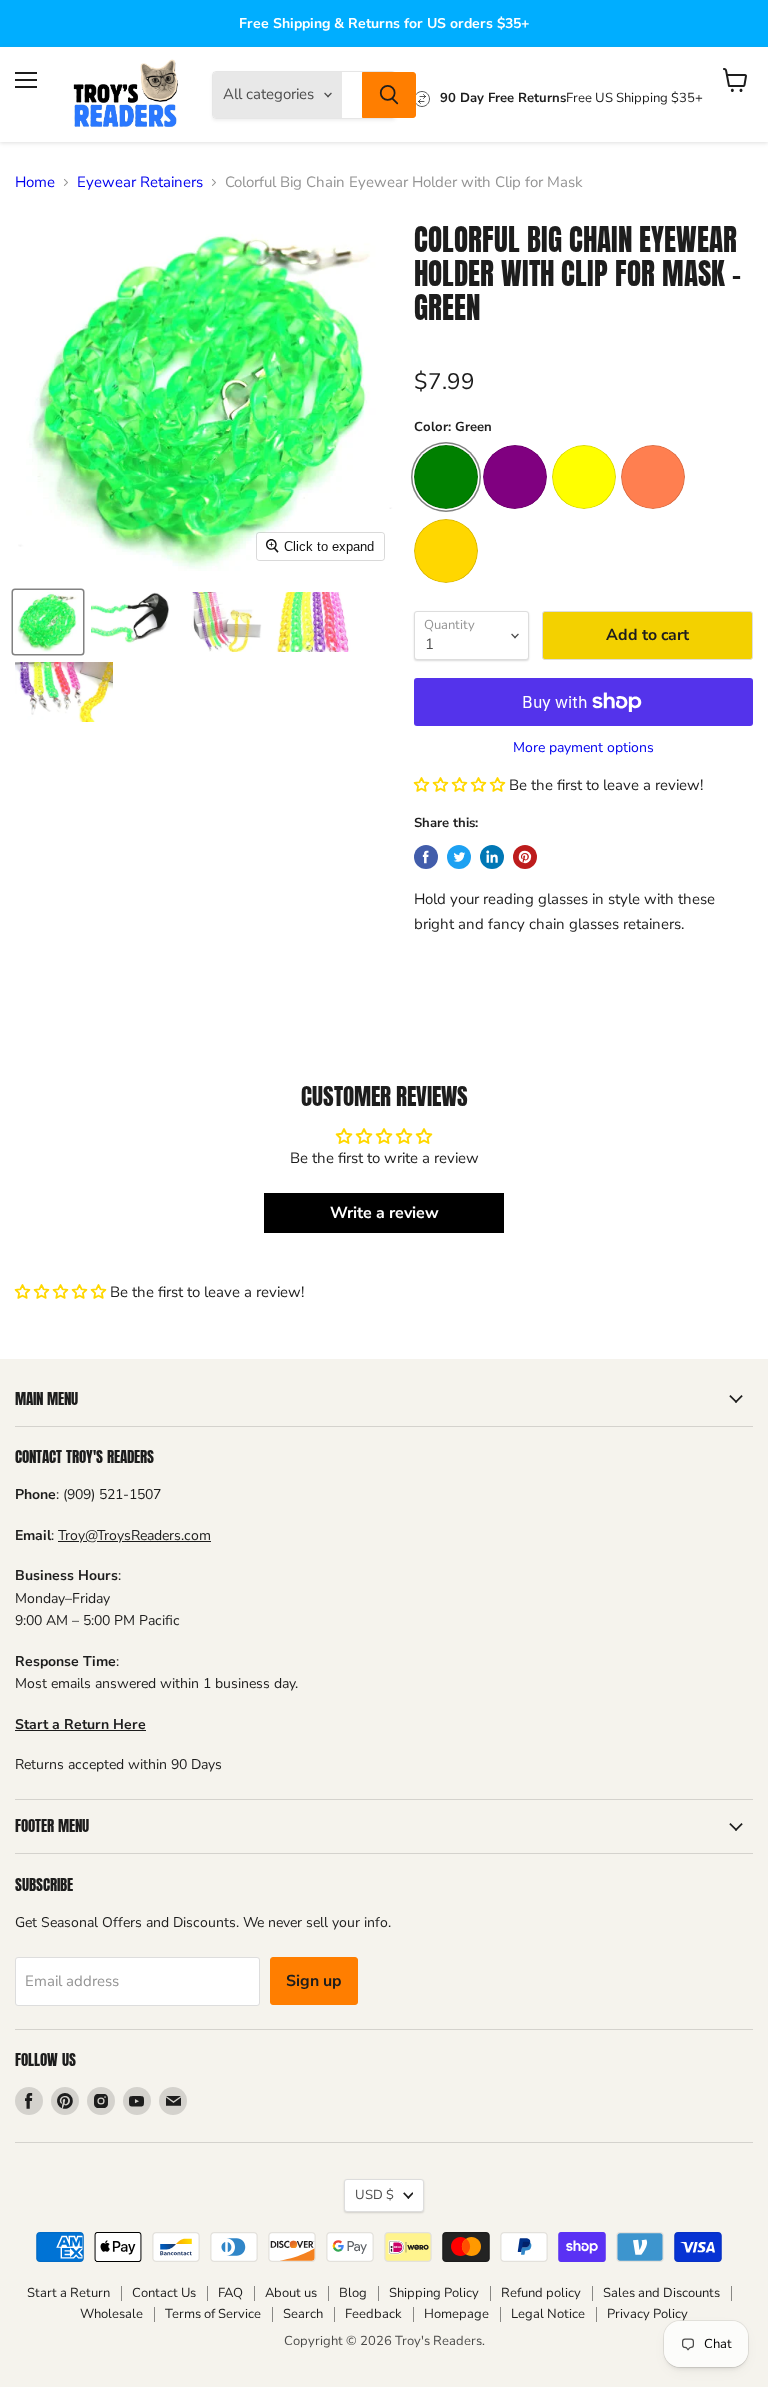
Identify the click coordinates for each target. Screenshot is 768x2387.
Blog (353, 2293)
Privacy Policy (647, 2314)
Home (35, 182)
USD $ (374, 2195)
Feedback (373, 2314)
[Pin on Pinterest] (525, 857)
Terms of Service (213, 2314)
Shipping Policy (434, 2293)
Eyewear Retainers (140, 182)
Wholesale (111, 2314)
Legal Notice (548, 2314)
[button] (459, 785)
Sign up (314, 1981)
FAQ (230, 2293)
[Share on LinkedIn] (492, 857)
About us (291, 2293)
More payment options (583, 748)
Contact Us (164, 2293)
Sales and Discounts (661, 2293)
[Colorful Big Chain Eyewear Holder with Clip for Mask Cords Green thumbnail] (48, 622)
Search (303, 2314)
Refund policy (541, 2293)
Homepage (456, 2314)
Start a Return (68, 2293)
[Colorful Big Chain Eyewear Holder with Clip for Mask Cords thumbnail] (136, 622)
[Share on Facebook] (426, 857)
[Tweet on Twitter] (459, 857)
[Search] (389, 95)
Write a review (384, 1213)
